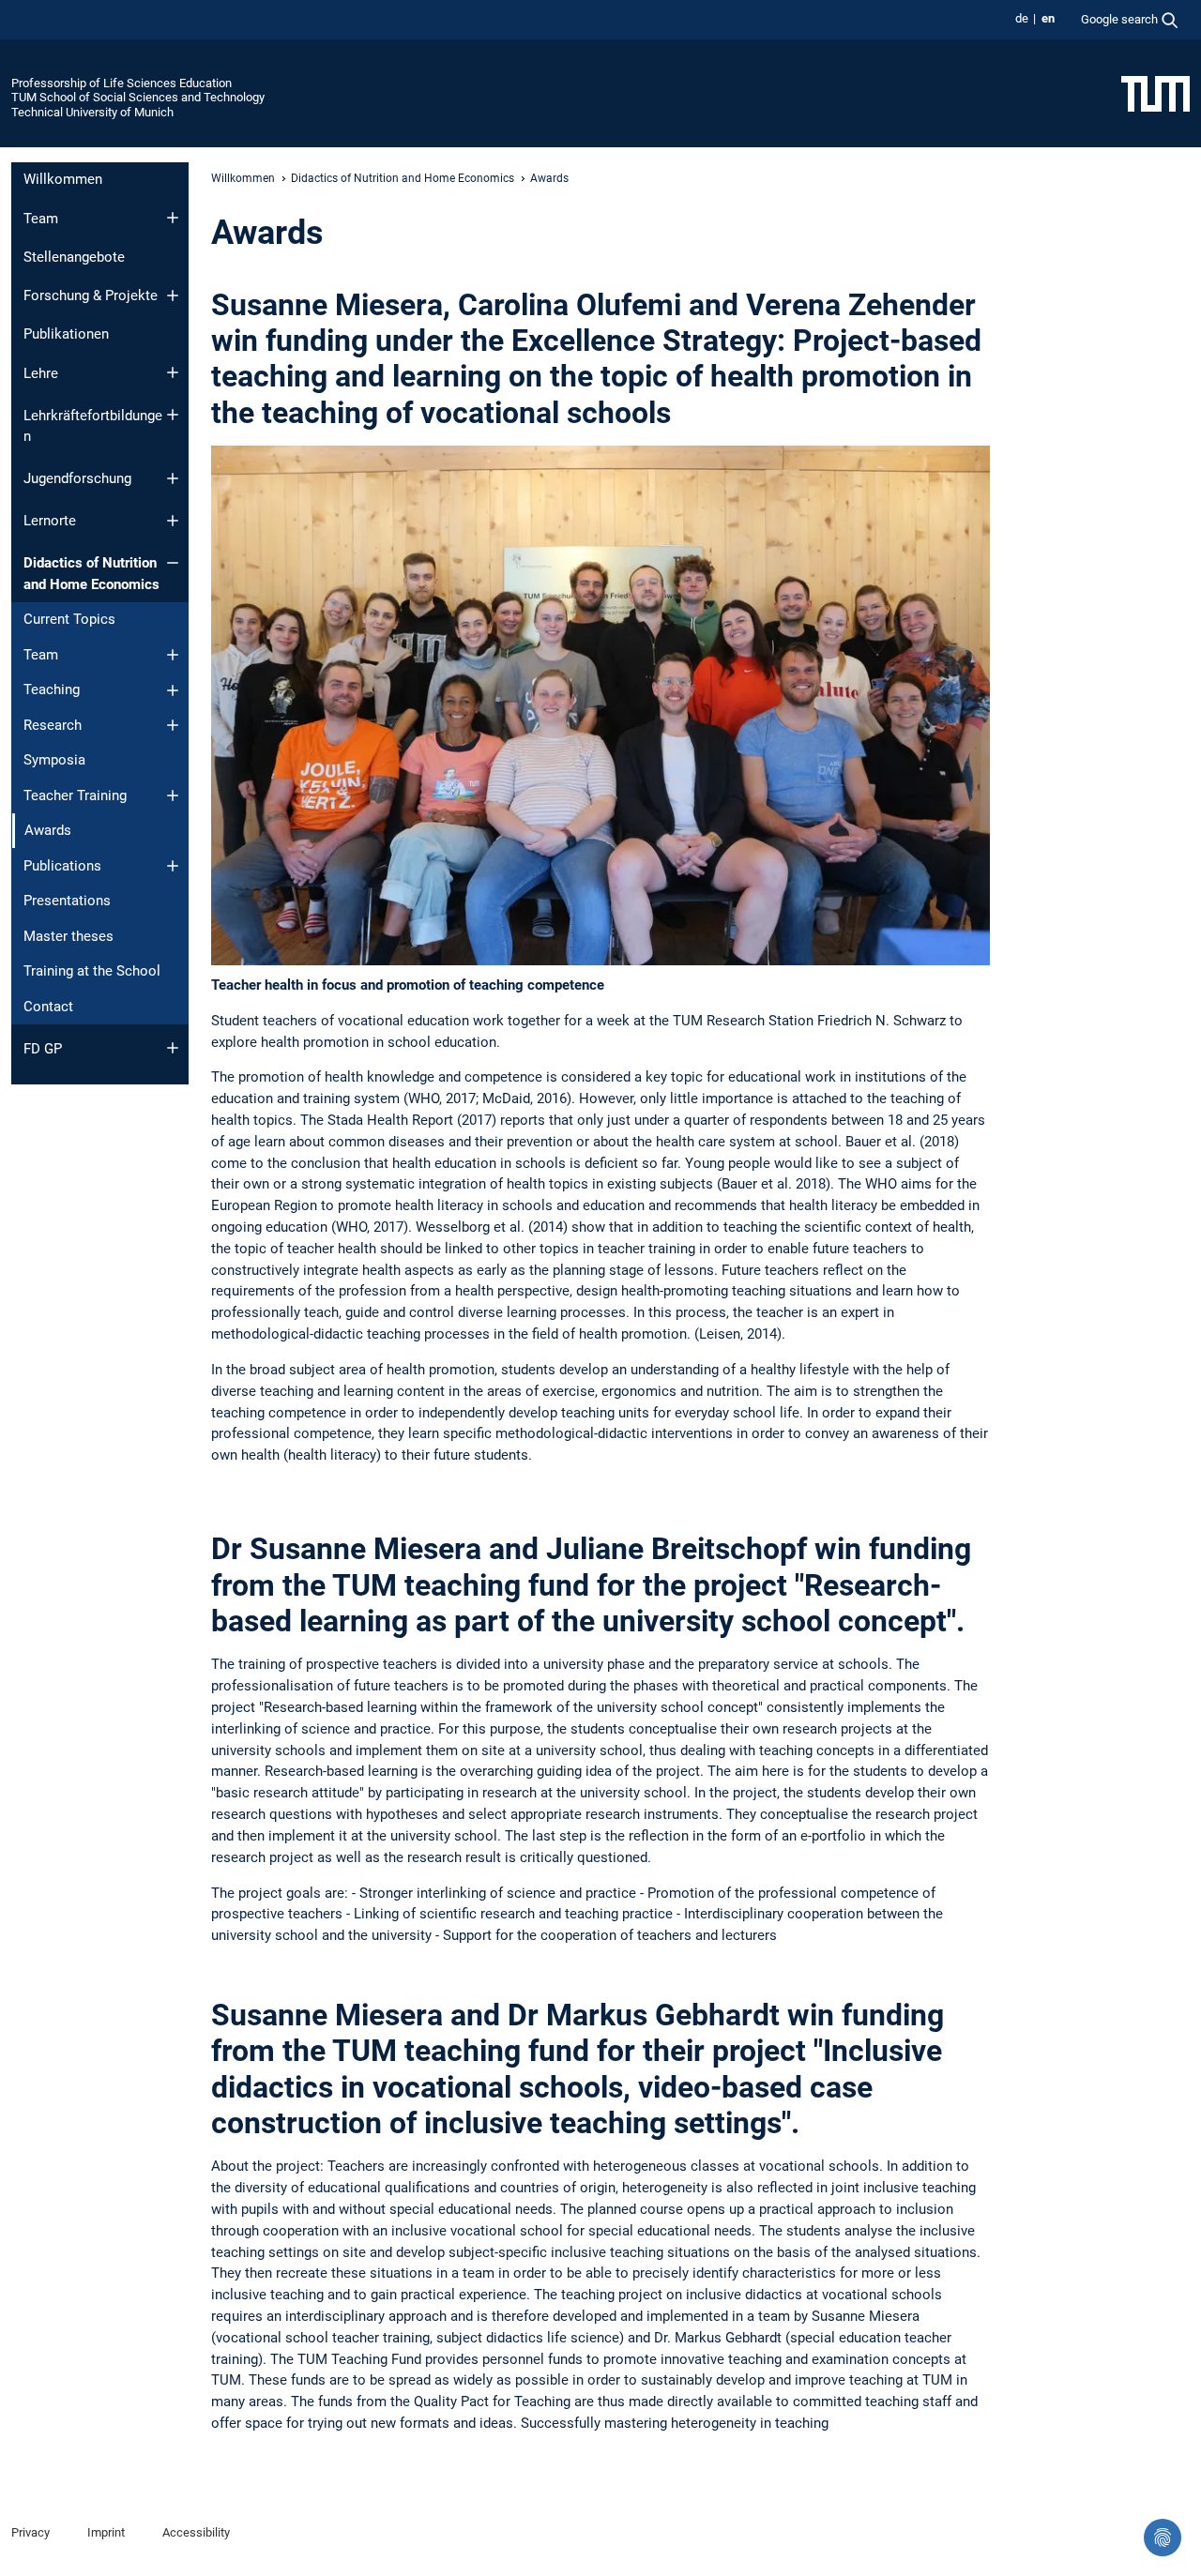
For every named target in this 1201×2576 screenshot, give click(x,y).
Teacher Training (75, 796)
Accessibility (196, 2532)
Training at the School (92, 971)
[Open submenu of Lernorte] (173, 521)
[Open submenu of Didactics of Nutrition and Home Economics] (173, 563)
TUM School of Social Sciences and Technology (138, 97)
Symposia (54, 760)
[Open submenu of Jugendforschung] (173, 478)
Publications (62, 866)
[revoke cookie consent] (1163, 2538)
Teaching (52, 689)
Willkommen (63, 179)
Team (41, 219)
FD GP (43, 1049)
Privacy (30, 2532)
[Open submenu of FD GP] (173, 1048)
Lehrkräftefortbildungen (93, 426)
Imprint (106, 2532)
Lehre (41, 373)
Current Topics (69, 619)
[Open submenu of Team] (173, 218)
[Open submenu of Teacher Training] (173, 796)
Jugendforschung (77, 478)
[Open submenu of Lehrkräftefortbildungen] (173, 415)
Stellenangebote (74, 257)
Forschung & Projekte (91, 295)
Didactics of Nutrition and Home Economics (91, 574)
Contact (48, 1007)
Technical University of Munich (92, 112)
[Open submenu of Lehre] (173, 372)
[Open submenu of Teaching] (173, 690)
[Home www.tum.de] (1155, 93)
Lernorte (50, 521)
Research (53, 725)
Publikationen (66, 334)
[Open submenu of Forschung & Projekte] (173, 295)
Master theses (68, 936)
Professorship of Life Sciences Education (122, 83)
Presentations (67, 901)
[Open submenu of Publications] (173, 866)
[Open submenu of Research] (173, 725)
